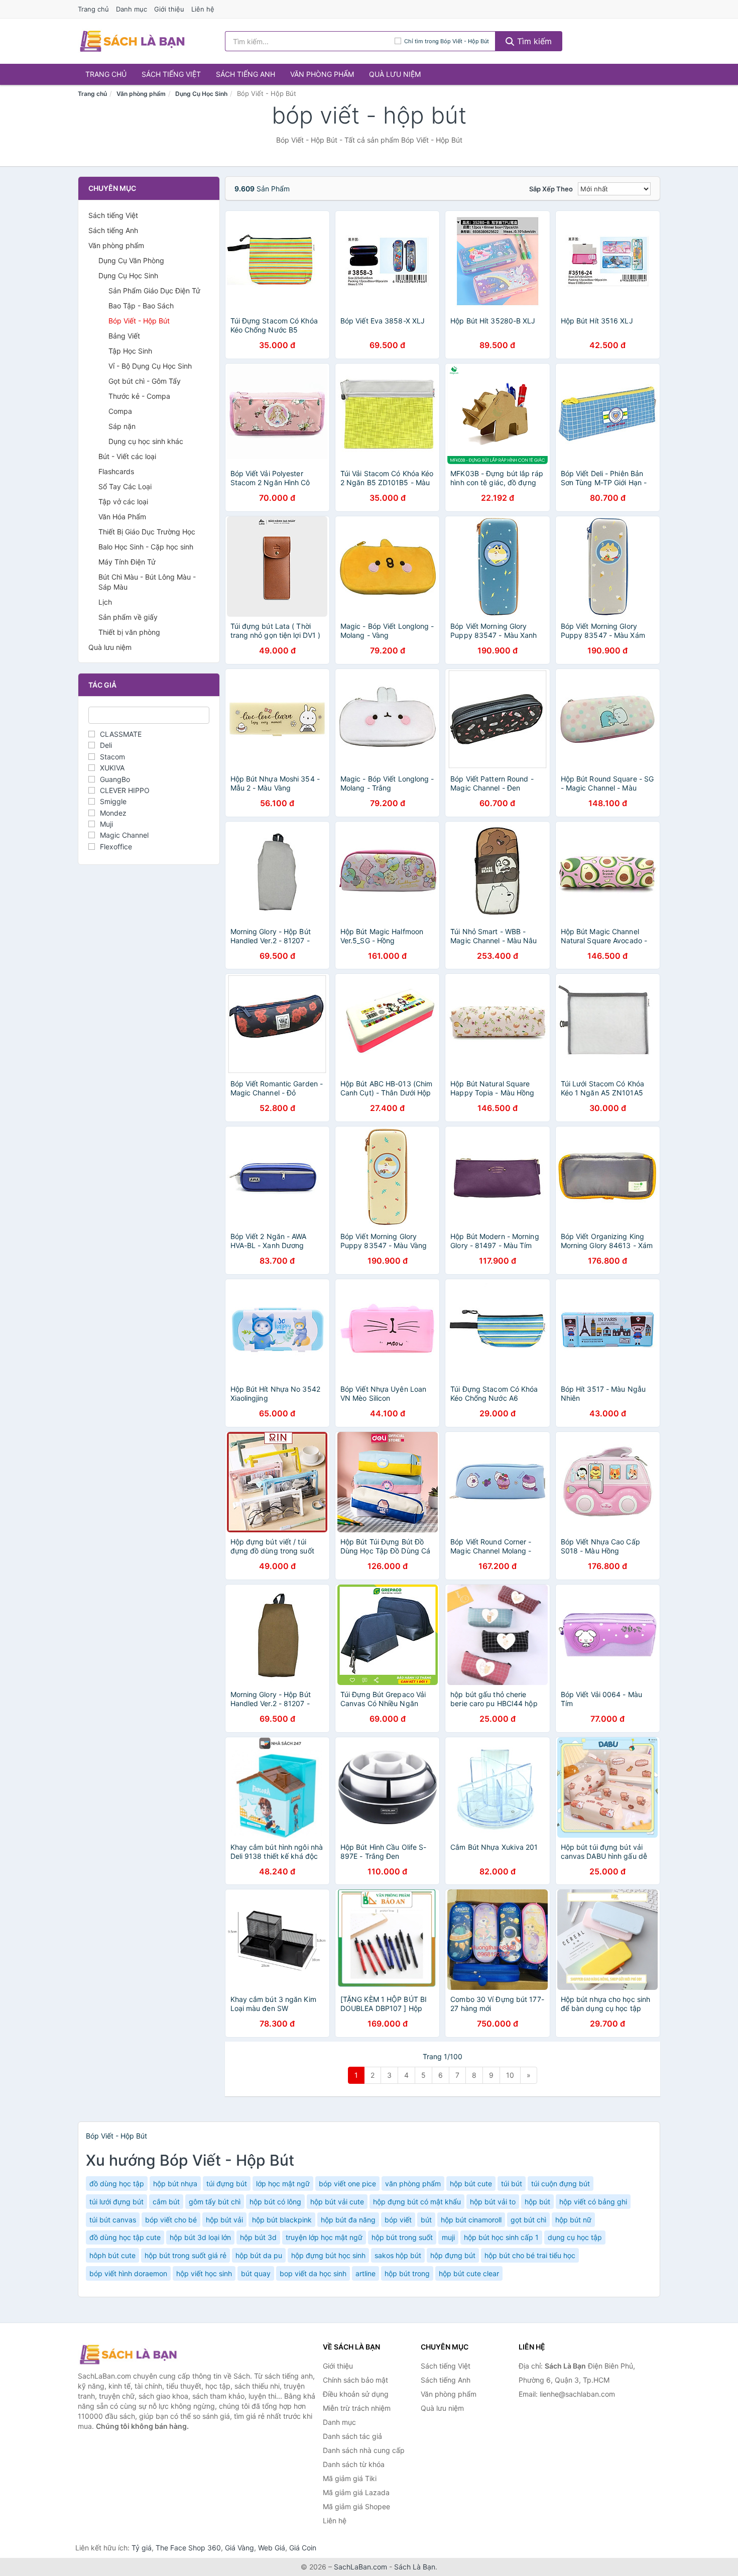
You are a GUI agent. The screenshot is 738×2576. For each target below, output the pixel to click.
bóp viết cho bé (171, 2220)
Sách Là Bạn (415, 2567)
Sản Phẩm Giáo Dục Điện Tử (154, 291)
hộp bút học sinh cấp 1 (501, 2237)
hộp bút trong (407, 2273)
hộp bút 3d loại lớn (200, 2237)
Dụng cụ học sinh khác (146, 441)
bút (426, 2220)
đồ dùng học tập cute (125, 2237)
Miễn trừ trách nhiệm (357, 2408)
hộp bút (537, 2202)
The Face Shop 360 (188, 2548)
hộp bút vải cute (337, 2202)
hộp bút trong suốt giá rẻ (186, 2255)
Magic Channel (124, 835)
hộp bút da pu (259, 2255)
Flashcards (116, 471)
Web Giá (272, 2548)
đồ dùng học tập (117, 2183)
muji (448, 2237)
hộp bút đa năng (348, 2220)
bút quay (256, 2273)
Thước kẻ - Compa (139, 396)
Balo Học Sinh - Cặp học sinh (146, 547)
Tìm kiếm (533, 41)
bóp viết (398, 2220)
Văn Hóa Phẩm (122, 517)
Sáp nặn (122, 426)
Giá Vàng (239, 2548)
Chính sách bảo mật (355, 2380)
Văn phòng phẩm (322, 74)
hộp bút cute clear (469, 2273)
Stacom (112, 757)
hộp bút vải (224, 2220)
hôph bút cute (112, 2255)
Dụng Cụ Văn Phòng (131, 260)
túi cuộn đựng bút (561, 2183)
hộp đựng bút (453, 2255)
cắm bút (166, 2202)
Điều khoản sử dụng (356, 2394)
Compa (120, 411)
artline (365, 2273)
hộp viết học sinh (204, 2273)
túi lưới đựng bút (116, 2202)
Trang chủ (93, 9)
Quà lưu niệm (395, 74)
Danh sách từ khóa (354, 2464)
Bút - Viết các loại (127, 456)
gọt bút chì (528, 2220)
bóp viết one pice (347, 2183)
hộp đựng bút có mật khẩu (417, 2202)
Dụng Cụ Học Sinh (201, 94)
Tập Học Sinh (130, 351)
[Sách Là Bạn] (128, 2355)
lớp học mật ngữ (283, 2183)
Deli (106, 745)
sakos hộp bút (398, 2255)
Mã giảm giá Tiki (350, 2478)
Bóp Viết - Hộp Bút (139, 321)
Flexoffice (116, 847)
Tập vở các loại (123, 501)
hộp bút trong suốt (402, 2237)
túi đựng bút (227, 2183)
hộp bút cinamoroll (471, 2220)
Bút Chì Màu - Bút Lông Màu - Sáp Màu (147, 582)
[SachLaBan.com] (132, 41)
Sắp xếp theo (551, 189)
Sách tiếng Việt (171, 74)
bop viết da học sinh (313, 2273)
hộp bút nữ (573, 2220)
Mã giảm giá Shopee (356, 2506)
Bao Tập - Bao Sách (141, 306)
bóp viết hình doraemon (128, 2273)
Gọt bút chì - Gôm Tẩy (145, 381)
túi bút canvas (113, 2220)
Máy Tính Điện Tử (127, 562)
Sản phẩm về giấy (128, 617)
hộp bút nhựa (175, 2183)
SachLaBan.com (360, 2567)
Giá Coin (303, 2548)
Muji (106, 824)
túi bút (512, 2183)
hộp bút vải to (493, 2202)
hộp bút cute (471, 2183)
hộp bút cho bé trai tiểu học (530, 2255)
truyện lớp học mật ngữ (324, 2237)
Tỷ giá (142, 2548)
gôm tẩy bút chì (215, 2202)
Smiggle (113, 801)
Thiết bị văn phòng (129, 632)
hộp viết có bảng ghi (593, 2202)
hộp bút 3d (258, 2237)
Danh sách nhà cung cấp (364, 2450)
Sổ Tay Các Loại (125, 486)
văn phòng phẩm (413, 2183)
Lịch (105, 602)
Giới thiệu (169, 9)
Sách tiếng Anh (245, 74)
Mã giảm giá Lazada (356, 2492)
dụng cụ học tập (575, 2237)
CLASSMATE (121, 734)
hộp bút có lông (275, 2202)
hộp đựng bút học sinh (328, 2255)
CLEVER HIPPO (125, 790)
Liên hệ (203, 9)
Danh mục (132, 9)
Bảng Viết (124, 336)
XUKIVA (112, 768)
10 (510, 2075)
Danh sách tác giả (352, 2436)
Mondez (113, 813)
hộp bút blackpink (282, 2220)
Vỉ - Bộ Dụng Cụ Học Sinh (150, 366)
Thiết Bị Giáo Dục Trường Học (147, 532)
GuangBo (115, 779)
